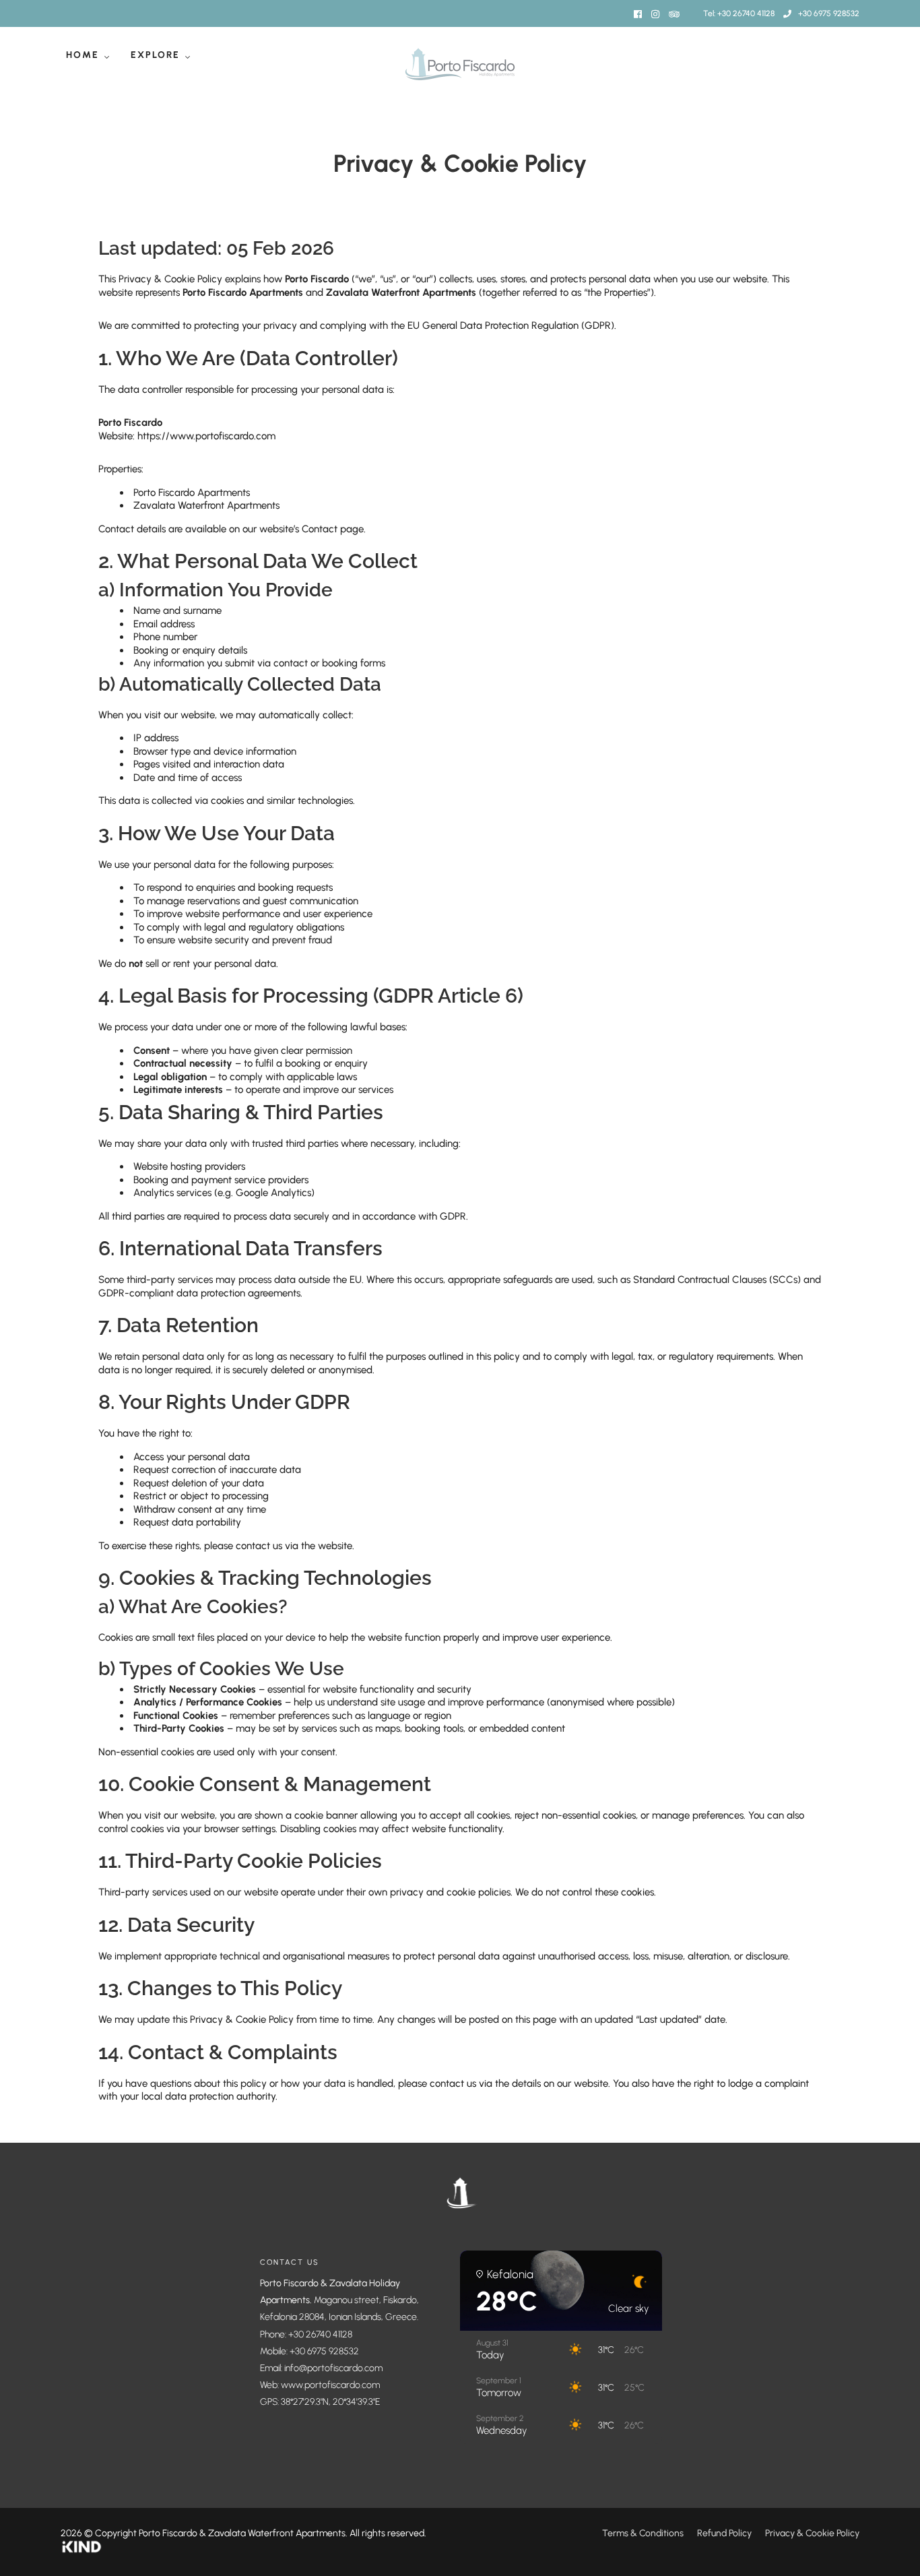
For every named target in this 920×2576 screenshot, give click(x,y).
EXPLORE (155, 55)
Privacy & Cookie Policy (812, 2533)
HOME (83, 55)
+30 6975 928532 (829, 13)
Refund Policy (724, 2533)
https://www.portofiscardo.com (206, 436)
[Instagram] (655, 14)
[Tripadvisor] (674, 14)
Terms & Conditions (643, 2533)
